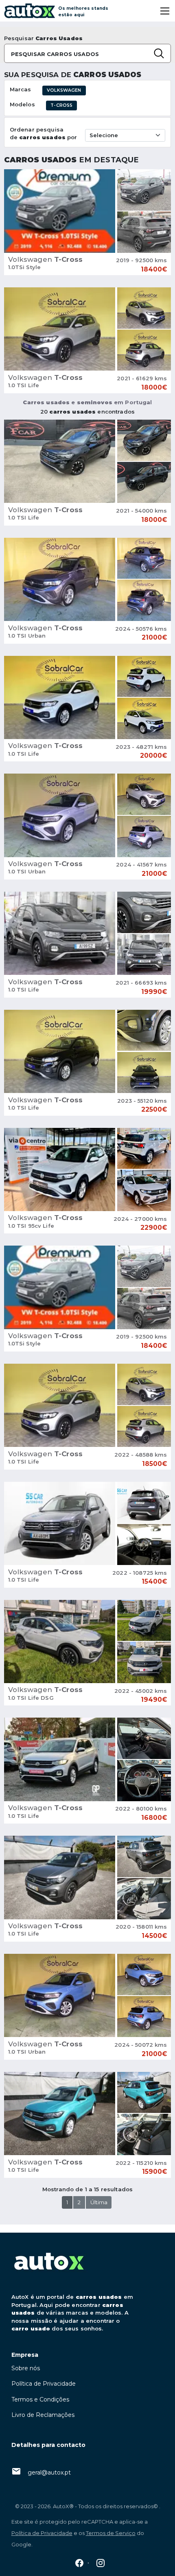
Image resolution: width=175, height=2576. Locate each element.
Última (99, 2202)
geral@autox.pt (49, 2473)
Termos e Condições (40, 2399)
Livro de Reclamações (43, 2415)
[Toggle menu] (165, 11)
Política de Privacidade (44, 2384)
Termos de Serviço (111, 2533)
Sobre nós (26, 2368)
